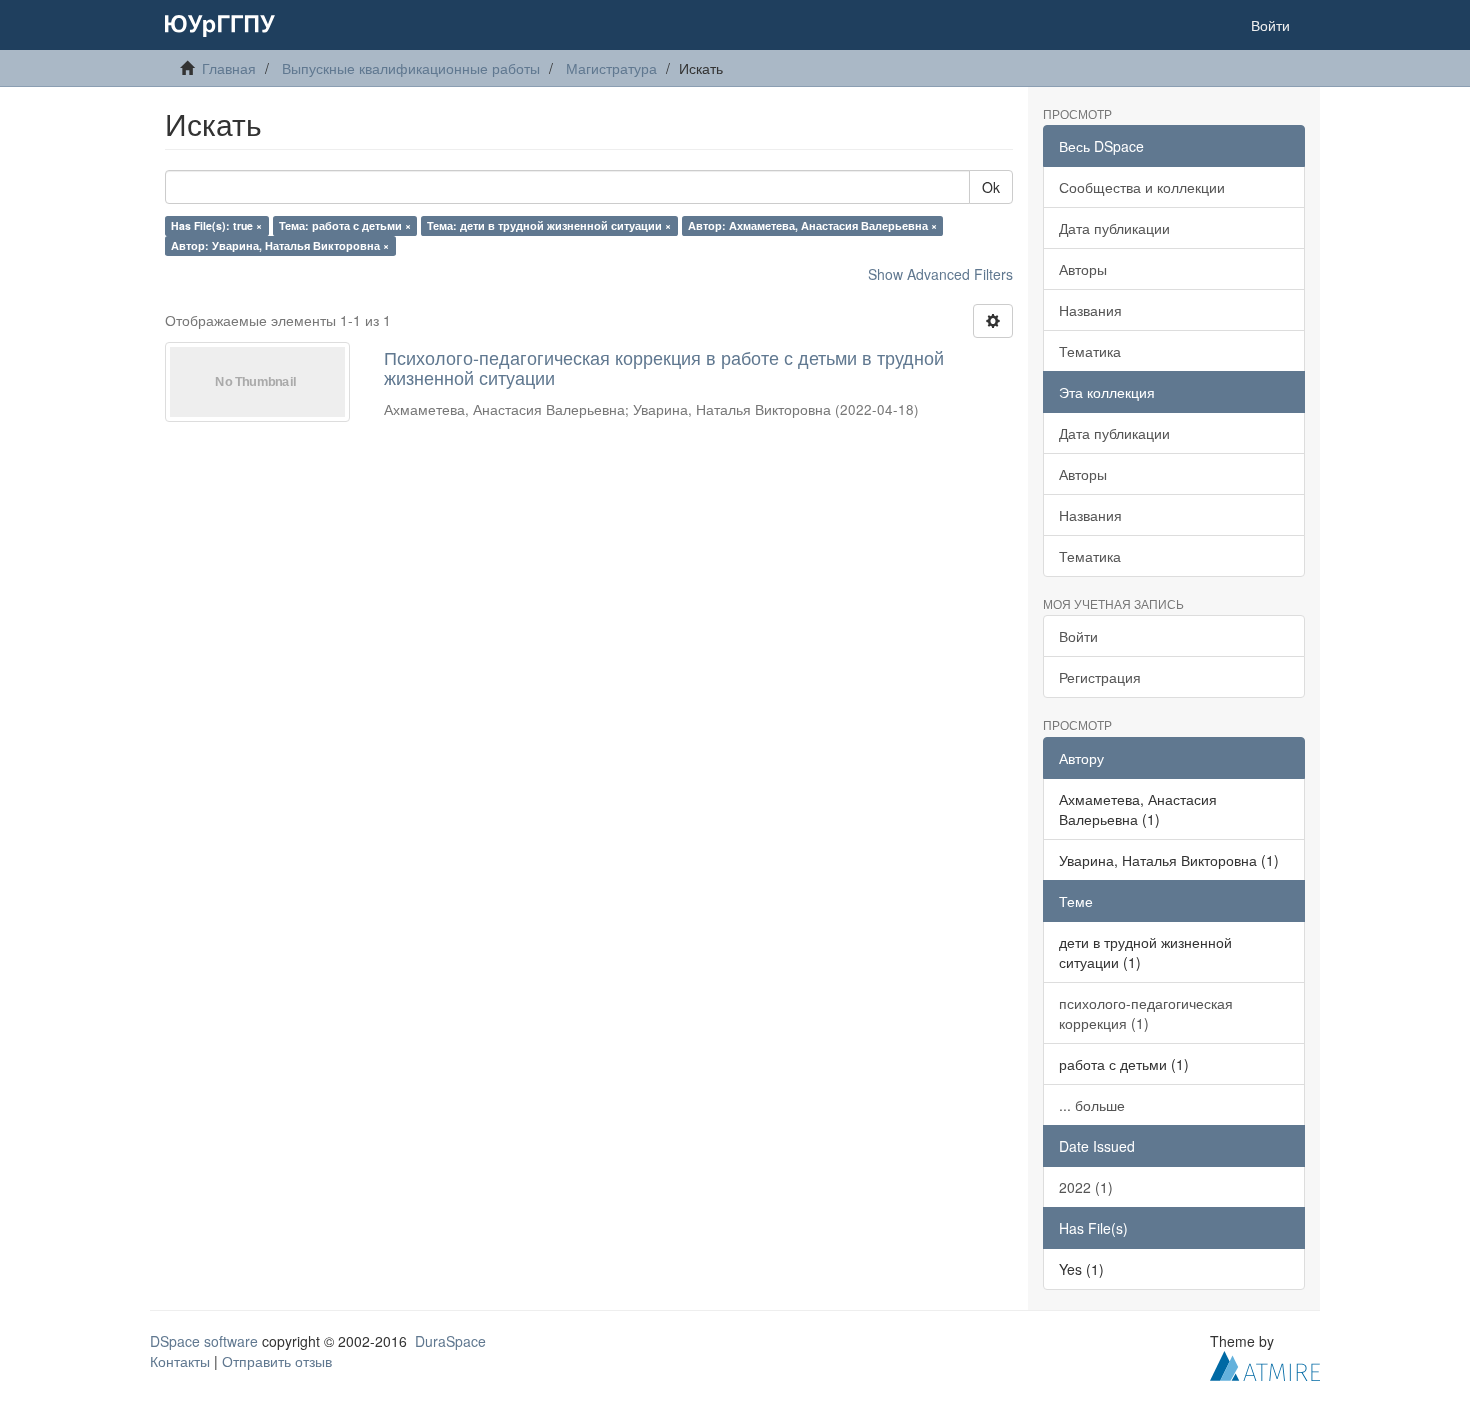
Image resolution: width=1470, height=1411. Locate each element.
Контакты (180, 1361)
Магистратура (611, 68)
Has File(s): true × (216, 225)
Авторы (1083, 269)
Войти (1078, 636)
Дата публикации (1114, 228)
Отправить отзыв (277, 1361)
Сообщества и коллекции (1142, 187)
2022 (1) (1086, 1187)
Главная (229, 68)
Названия (1090, 310)
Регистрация (1100, 677)
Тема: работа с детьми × (345, 225)
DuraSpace (450, 1341)
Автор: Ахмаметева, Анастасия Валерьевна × (812, 225)
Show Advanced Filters (940, 274)
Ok (991, 187)
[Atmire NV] (1265, 1363)
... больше (1092, 1105)
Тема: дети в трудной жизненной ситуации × (549, 225)
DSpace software (204, 1341)
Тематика (1090, 351)
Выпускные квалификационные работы (411, 68)
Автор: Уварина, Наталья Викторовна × (280, 245)
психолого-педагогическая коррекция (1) (1146, 1013)
